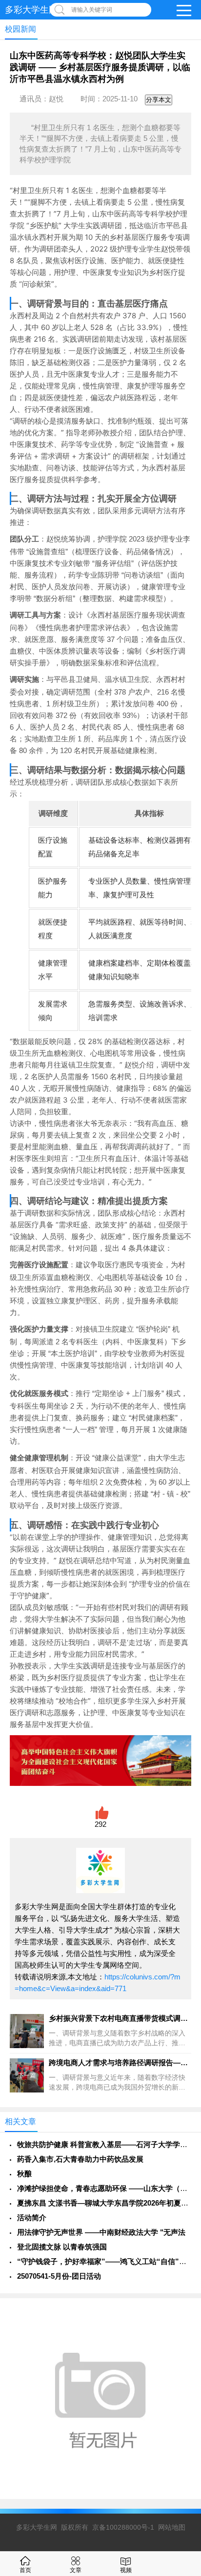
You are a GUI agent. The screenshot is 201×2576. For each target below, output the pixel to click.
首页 (25, 2570)
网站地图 (172, 2527)
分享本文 (159, 100)
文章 (76, 2570)
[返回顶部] (181, 2308)
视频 (126, 2570)
